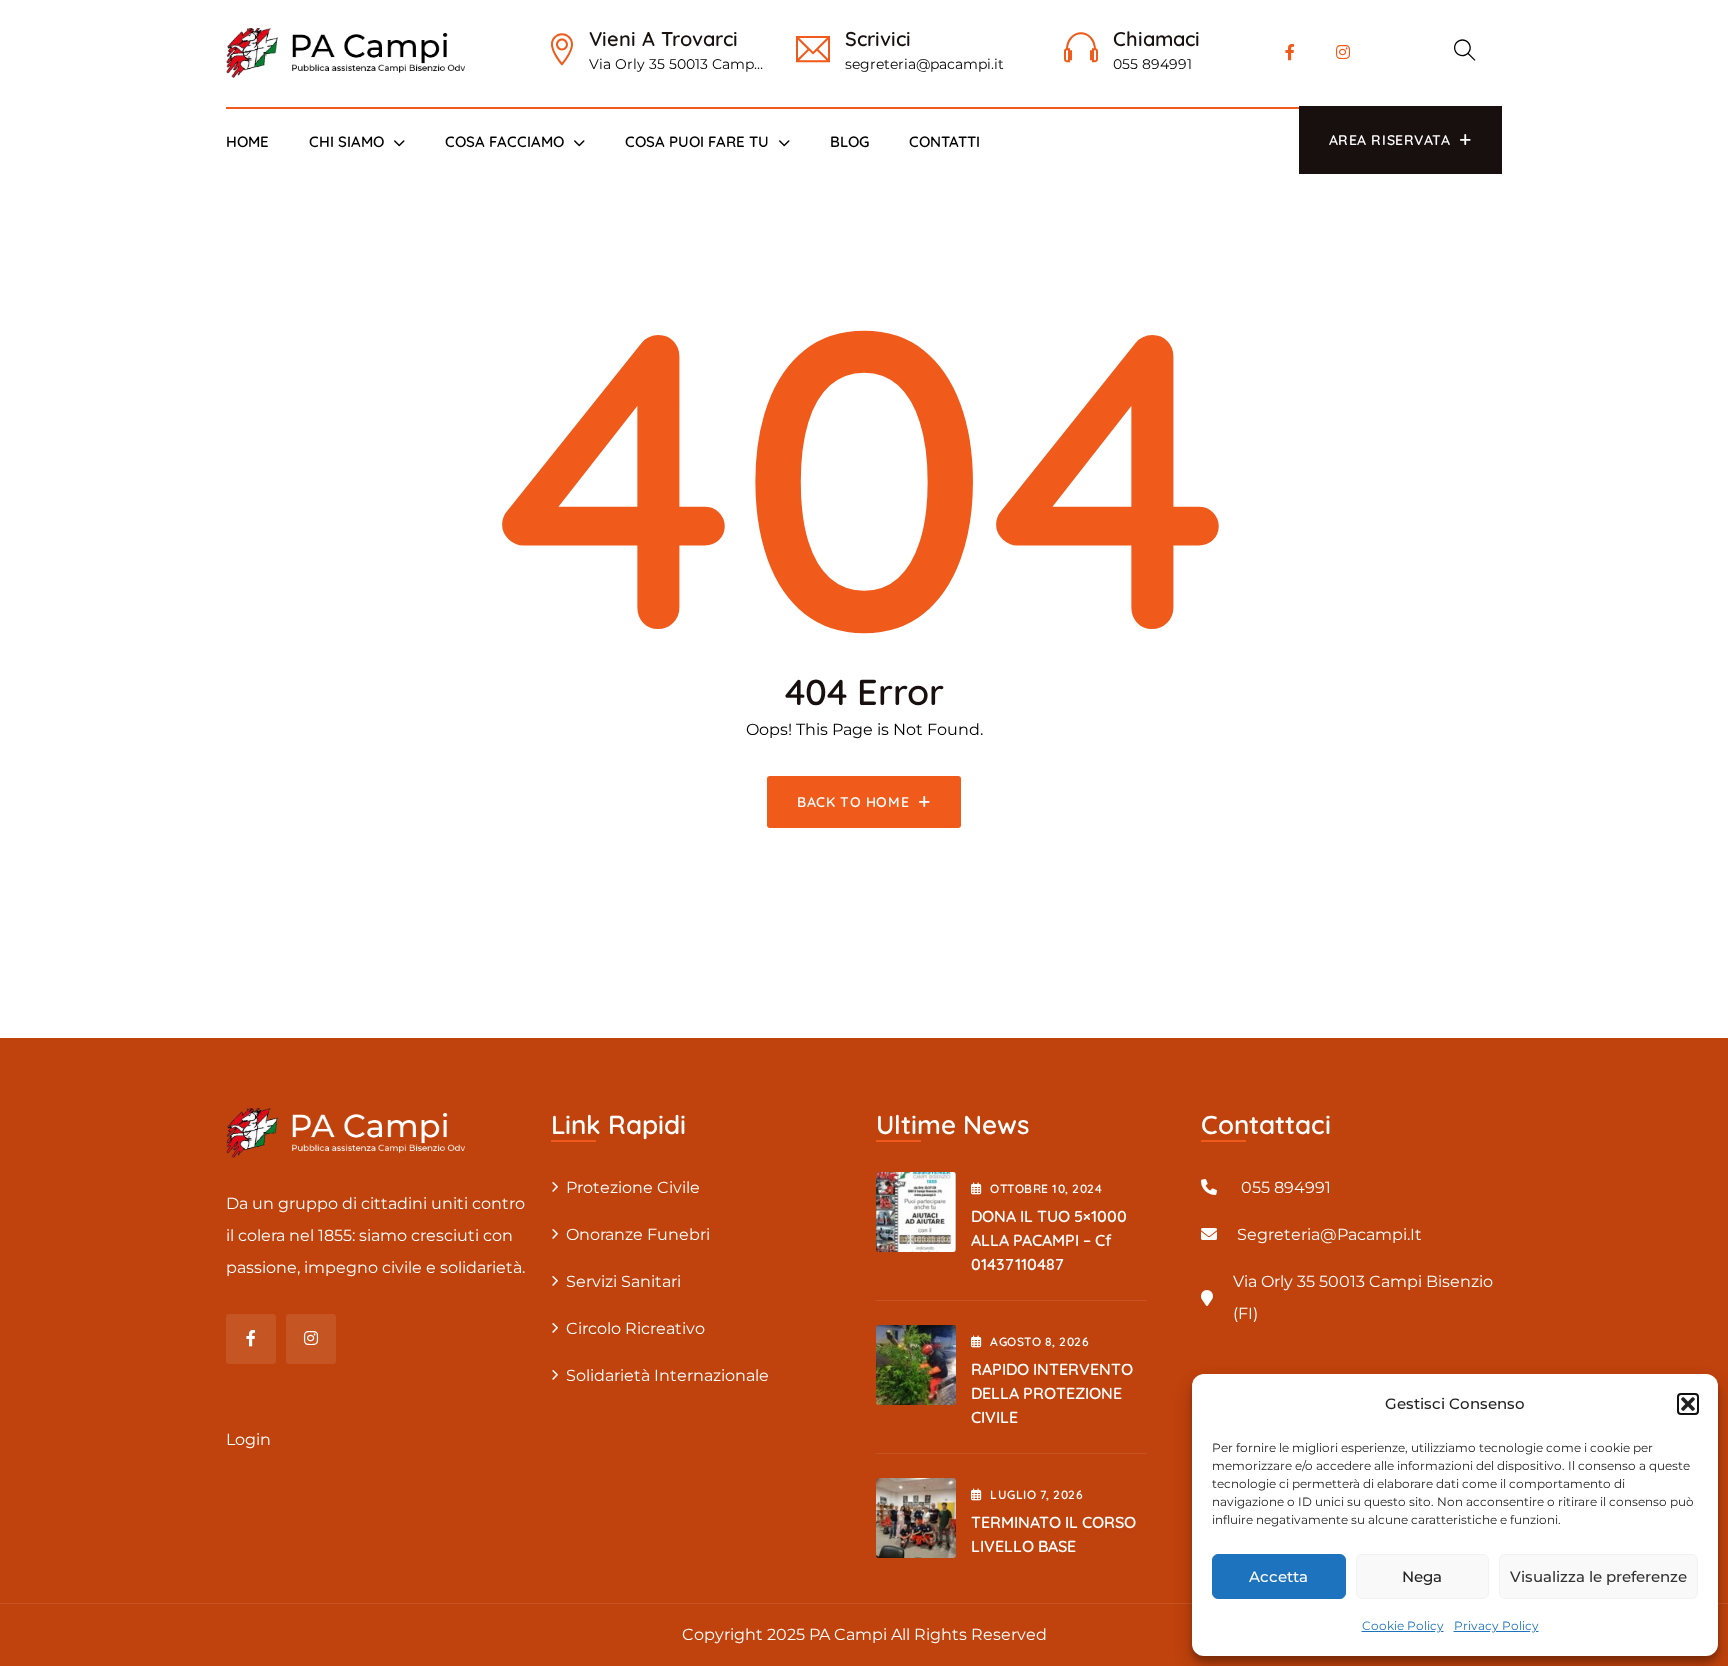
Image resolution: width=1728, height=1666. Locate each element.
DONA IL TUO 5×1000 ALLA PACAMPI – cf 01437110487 (1049, 1240)
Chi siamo (346, 141)
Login (248, 1439)
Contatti (944, 141)
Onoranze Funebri (638, 1234)
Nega (1422, 1576)
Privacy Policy (1496, 1625)
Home (247, 141)
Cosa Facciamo (504, 141)
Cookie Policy (1403, 1625)
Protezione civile (633, 1187)
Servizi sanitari (623, 1281)
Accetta (1278, 1576)
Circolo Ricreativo (635, 1328)
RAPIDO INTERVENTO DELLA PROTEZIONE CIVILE (1052, 1393)
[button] (1688, 1404)
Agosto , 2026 (1039, 1341)
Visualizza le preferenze (1598, 1576)
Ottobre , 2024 (1046, 1188)
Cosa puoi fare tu (697, 141)
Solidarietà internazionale (667, 1375)
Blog (849, 141)
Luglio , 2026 (1036, 1494)
